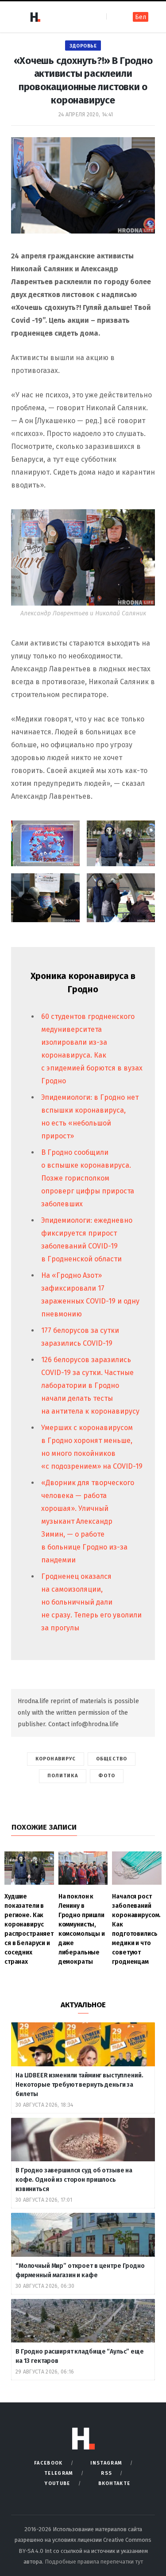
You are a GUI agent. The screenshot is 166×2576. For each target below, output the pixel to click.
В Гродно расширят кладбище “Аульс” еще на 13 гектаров (80, 2356)
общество (112, 1759)
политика (63, 1776)
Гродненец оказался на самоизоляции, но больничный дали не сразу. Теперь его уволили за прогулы (91, 1602)
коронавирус (56, 1759)
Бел (141, 17)
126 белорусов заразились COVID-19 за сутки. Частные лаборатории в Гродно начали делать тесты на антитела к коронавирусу (90, 1385)
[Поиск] (114, 17)
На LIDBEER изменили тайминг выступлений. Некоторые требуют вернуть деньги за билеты (79, 2085)
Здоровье (83, 46)
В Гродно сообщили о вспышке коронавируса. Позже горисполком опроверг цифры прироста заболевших (88, 1178)
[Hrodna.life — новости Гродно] (35, 17)
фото (107, 1776)
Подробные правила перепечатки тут (94, 2562)
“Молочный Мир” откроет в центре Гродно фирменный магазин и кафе (80, 2271)
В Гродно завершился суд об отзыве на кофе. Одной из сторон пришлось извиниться (74, 2180)
